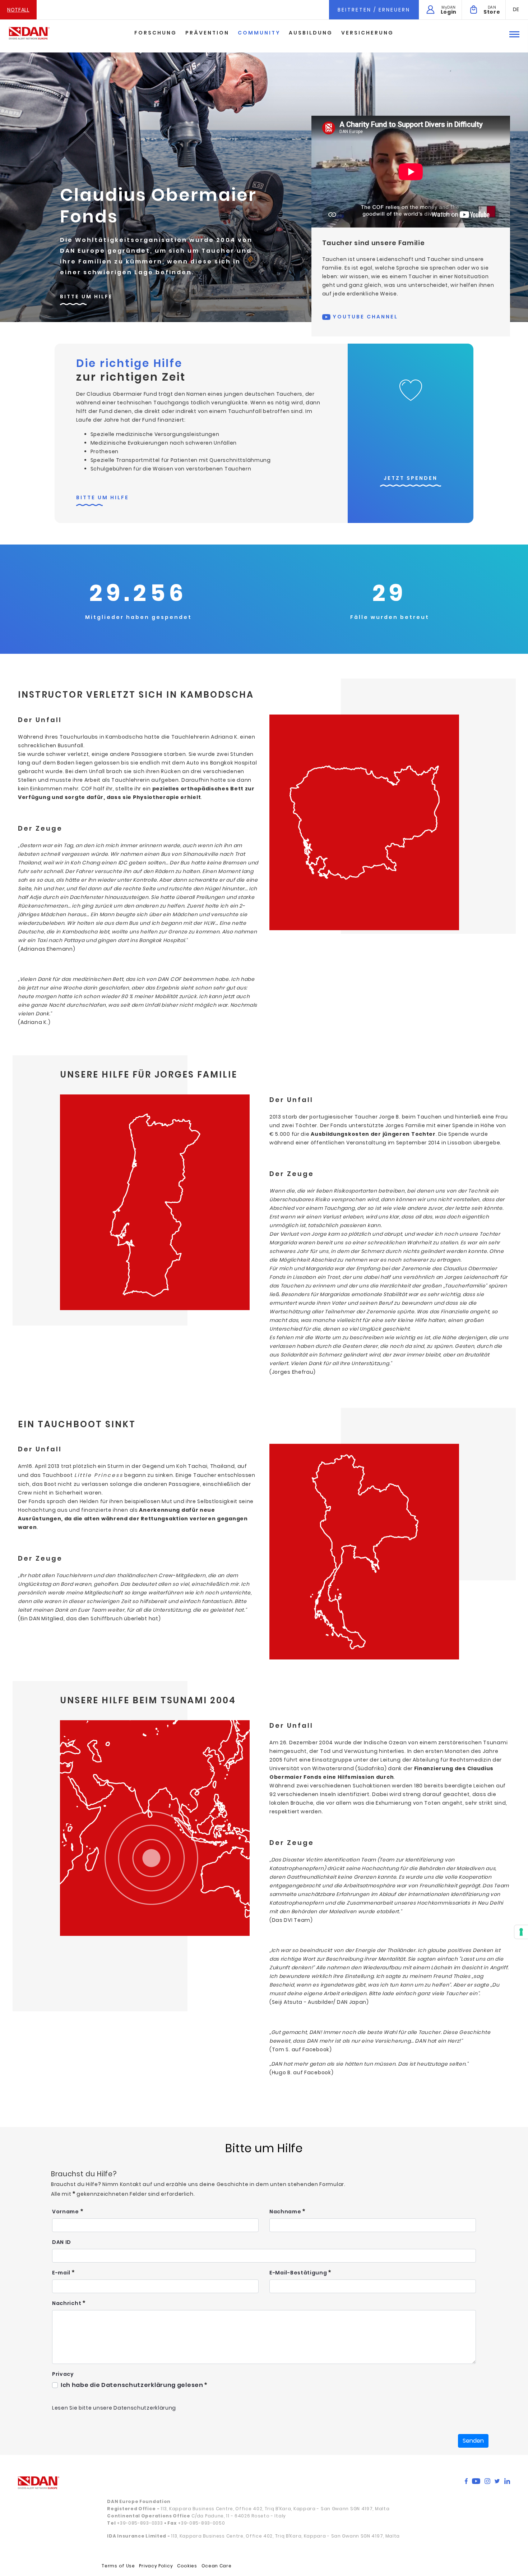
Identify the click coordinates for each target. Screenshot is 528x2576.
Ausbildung (311, 33)
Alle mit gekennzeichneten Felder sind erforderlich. (123, 2194)
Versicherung (367, 33)
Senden (473, 2441)
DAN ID (62, 2242)
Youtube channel (364, 317)
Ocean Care (217, 2566)
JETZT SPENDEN (411, 478)
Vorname (66, 2212)
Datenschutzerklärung (145, 2408)
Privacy (63, 2374)
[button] (516, 9)
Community (259, 33)
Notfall (18, 10)
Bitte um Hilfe (86, 297)
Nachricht (67, 2303)
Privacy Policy (156, 2566)
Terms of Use (118, 2566)
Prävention (207, 33)
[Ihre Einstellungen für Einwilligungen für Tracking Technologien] (521, 1932)
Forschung (156, 33)
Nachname (286, 2212)
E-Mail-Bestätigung (299, 2273)
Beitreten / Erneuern (374, 10)
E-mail (62, 2273)
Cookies (187, 2566)
